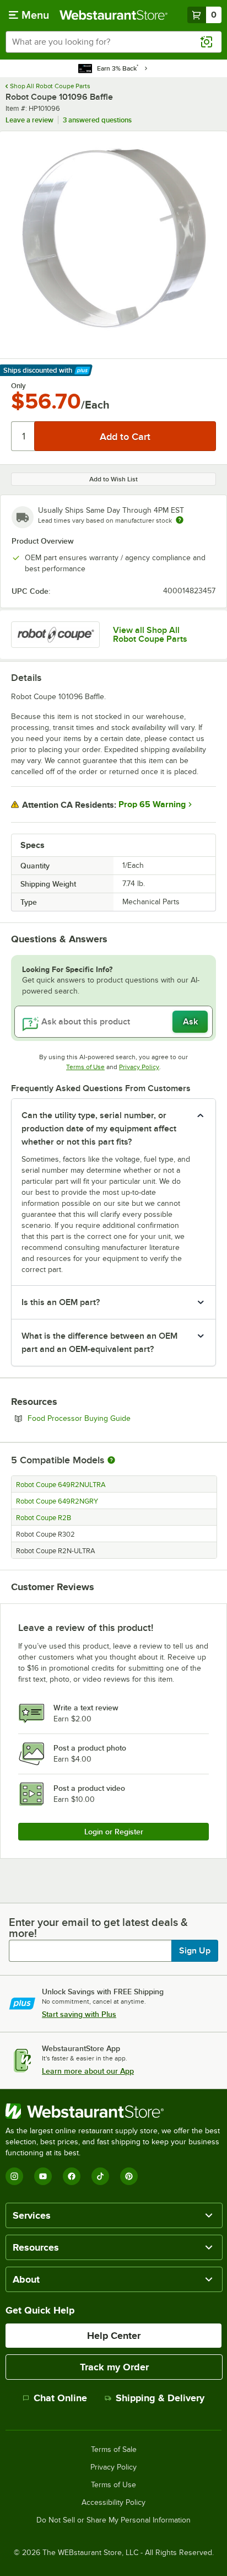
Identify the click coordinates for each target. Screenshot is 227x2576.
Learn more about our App (88, 2071)
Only (18, 386)
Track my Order (114, 2367)
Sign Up (195, 1951)
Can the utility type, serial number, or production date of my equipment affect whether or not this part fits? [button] (99, 1129)
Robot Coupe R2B (44, 1518)
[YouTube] (43, 2176)
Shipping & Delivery (160, 2398)
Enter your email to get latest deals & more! (98, 1928)
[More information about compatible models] (111, 1461)
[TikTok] (100, 2176)
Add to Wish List (113, 479)
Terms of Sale (114, 2450)
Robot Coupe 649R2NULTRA (61, 1485)
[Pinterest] (129, 2176)
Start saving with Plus (79, 2014)
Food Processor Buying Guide (109, 1418)
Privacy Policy (139, 1067)
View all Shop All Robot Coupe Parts (150, 635)
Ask (190, 1022)
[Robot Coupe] (55, 635)
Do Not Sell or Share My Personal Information (113, 2520)
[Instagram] (14, 2176)
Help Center (114, 2336)
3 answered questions (97, 120)
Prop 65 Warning (152, 804)
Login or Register (114, 1832)
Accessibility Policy (113, 2503)
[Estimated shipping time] (180, 520)
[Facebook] (72, 2176)
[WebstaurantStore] (113, 2111)
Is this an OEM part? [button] (61, 1302)
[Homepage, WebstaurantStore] (113, 15)
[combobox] (113, 42)
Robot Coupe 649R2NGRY (57, 1501)
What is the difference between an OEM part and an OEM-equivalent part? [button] (99, 1343)
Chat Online (60, 2398)
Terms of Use (85, 1067)
